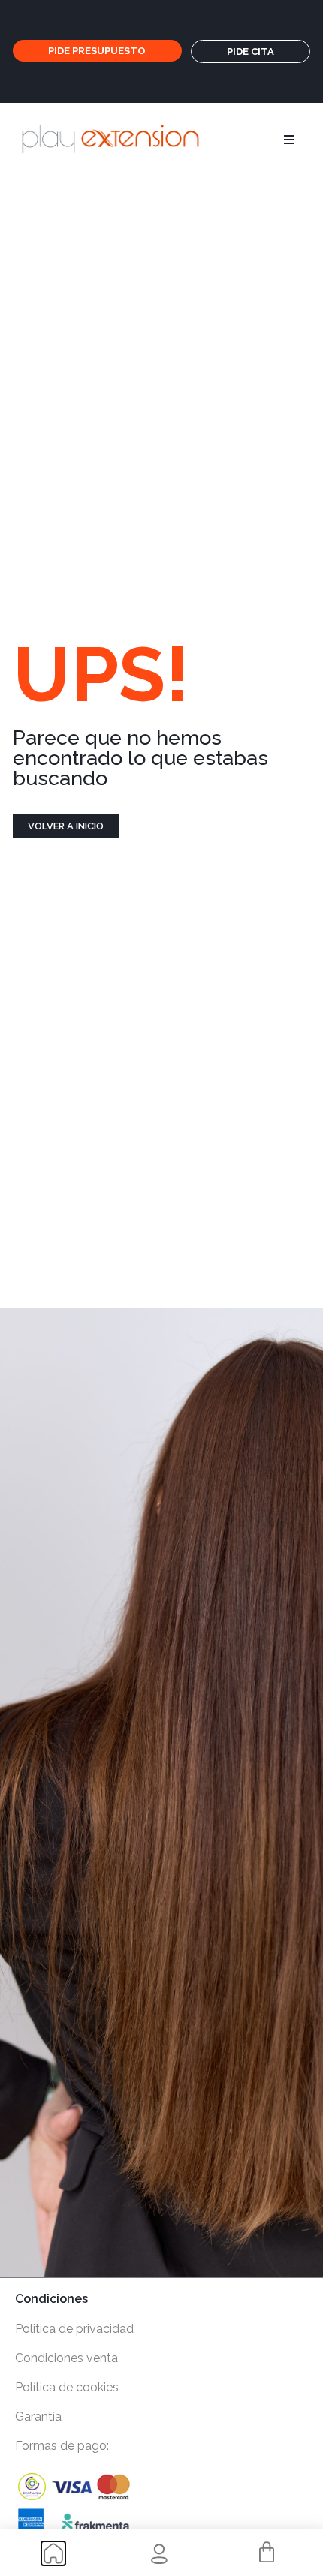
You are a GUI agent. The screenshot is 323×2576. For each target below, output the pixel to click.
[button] (289, 140)
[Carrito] (267, 2553)
